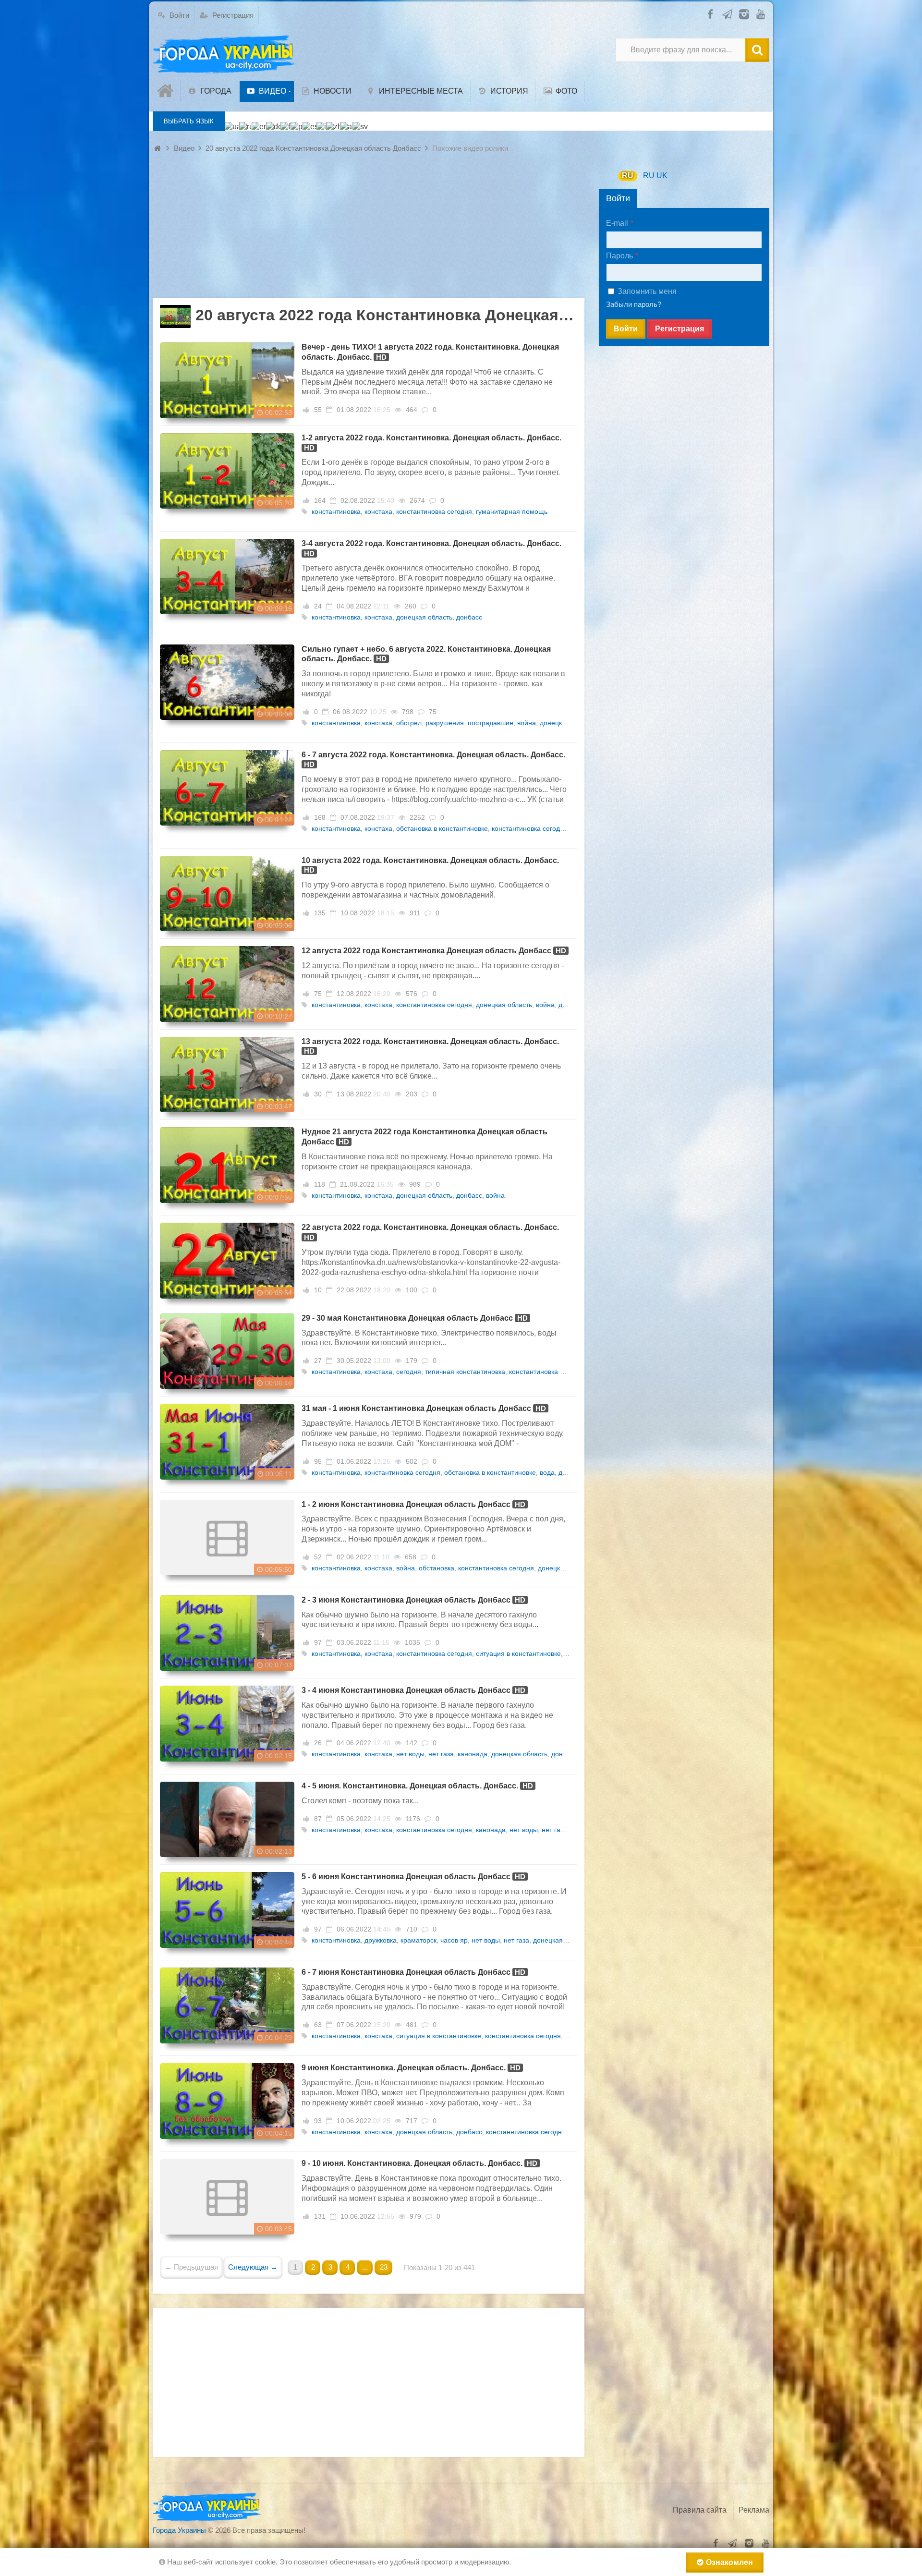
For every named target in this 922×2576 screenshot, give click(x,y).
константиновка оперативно (553, 1372)
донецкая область (424, 617)
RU (628, 176)
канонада (473, 1754)
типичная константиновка (465, 1372)
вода (547, 1472)
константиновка (336, 511)
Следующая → (253, 2267)
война (527, 723)
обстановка (437, 1568)
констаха (378, 511)
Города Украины (179, 2530)
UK (662, 176)
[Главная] (167, 91)
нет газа (441, 1754)
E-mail (617, 223)
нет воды (410, 1754)
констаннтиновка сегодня (526, 2132)
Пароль (619, 256)
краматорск (419, 1940)
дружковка (381, 1940)
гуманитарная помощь (512, 511)
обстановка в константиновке (442, 828)
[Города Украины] (225, 55)
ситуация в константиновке (518, 1653)
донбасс (469, 617)
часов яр (454, 1940)
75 (433, 712)
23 (384, 2267)
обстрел (409, 723)
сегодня (409, 1372)
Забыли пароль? (634, 304)
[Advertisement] (369, 231)
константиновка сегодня (434, 511)
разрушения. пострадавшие (469, 723)
